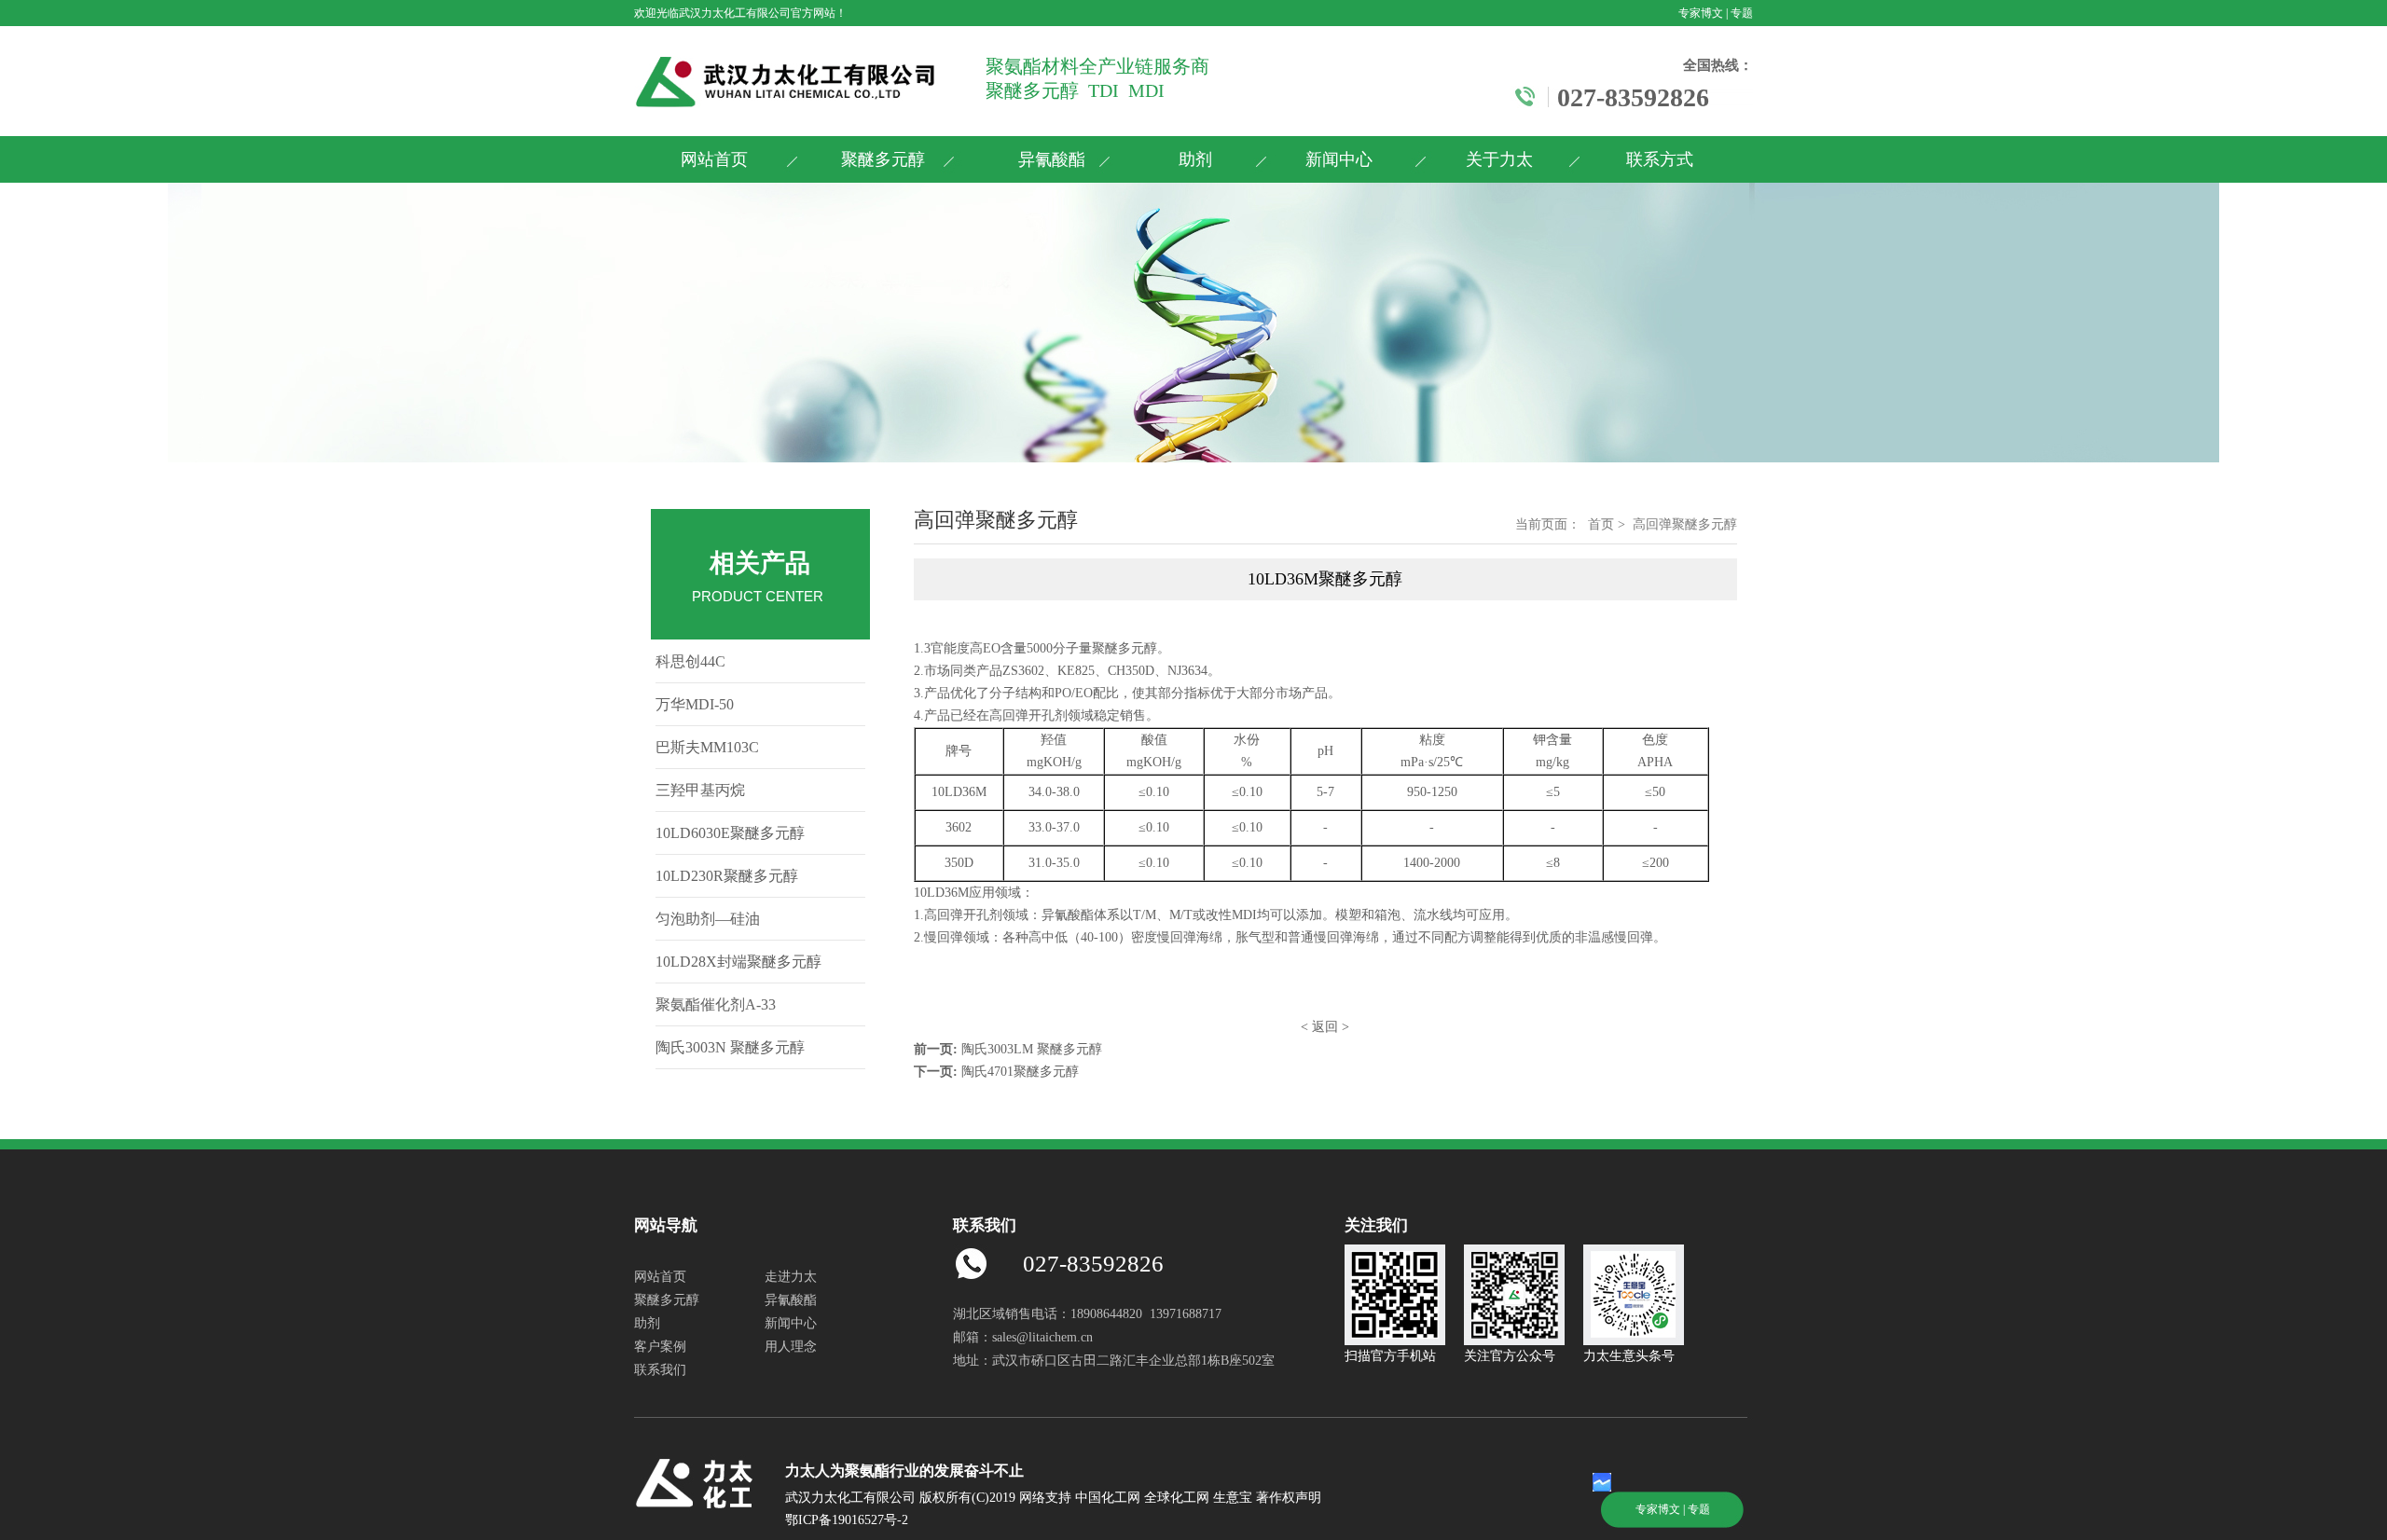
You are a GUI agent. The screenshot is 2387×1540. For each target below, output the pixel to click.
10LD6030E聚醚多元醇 (730, 833)
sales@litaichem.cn (1042, 1337)
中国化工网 (1108, 1498)
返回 (1325, 1027)
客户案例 (660, 1347)
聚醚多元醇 (883, 159)
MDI (1244, 915)
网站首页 (714, 159)
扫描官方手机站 (1390, 1356)
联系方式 (1660, 159)
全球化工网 (1177, 1498)
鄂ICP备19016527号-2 (847, 1520)
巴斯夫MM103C (707, 747)
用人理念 (791, 1347)
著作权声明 (1289, 1498)
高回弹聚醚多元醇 (1685, 524)
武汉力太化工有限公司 (735, 13)
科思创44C (690, 661)
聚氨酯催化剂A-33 (716, 1004)
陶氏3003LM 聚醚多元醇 (1032, 1049)
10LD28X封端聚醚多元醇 (738, 962)
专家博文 (1701, 13)
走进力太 (791, 1277)
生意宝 (1233, 1498)
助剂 (1195, 159)
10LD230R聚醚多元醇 (727, 876)
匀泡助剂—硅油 (708, 919)
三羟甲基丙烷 (700, 790)
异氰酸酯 (1052, 159)
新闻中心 (1339, 159)
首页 (1601, 524)
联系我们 (660, 1370)
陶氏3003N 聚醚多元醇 (730, 1047)
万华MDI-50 (695, 704)
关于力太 (1499, 159)
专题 (1742, 13)
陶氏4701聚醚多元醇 (1020, 1072)
